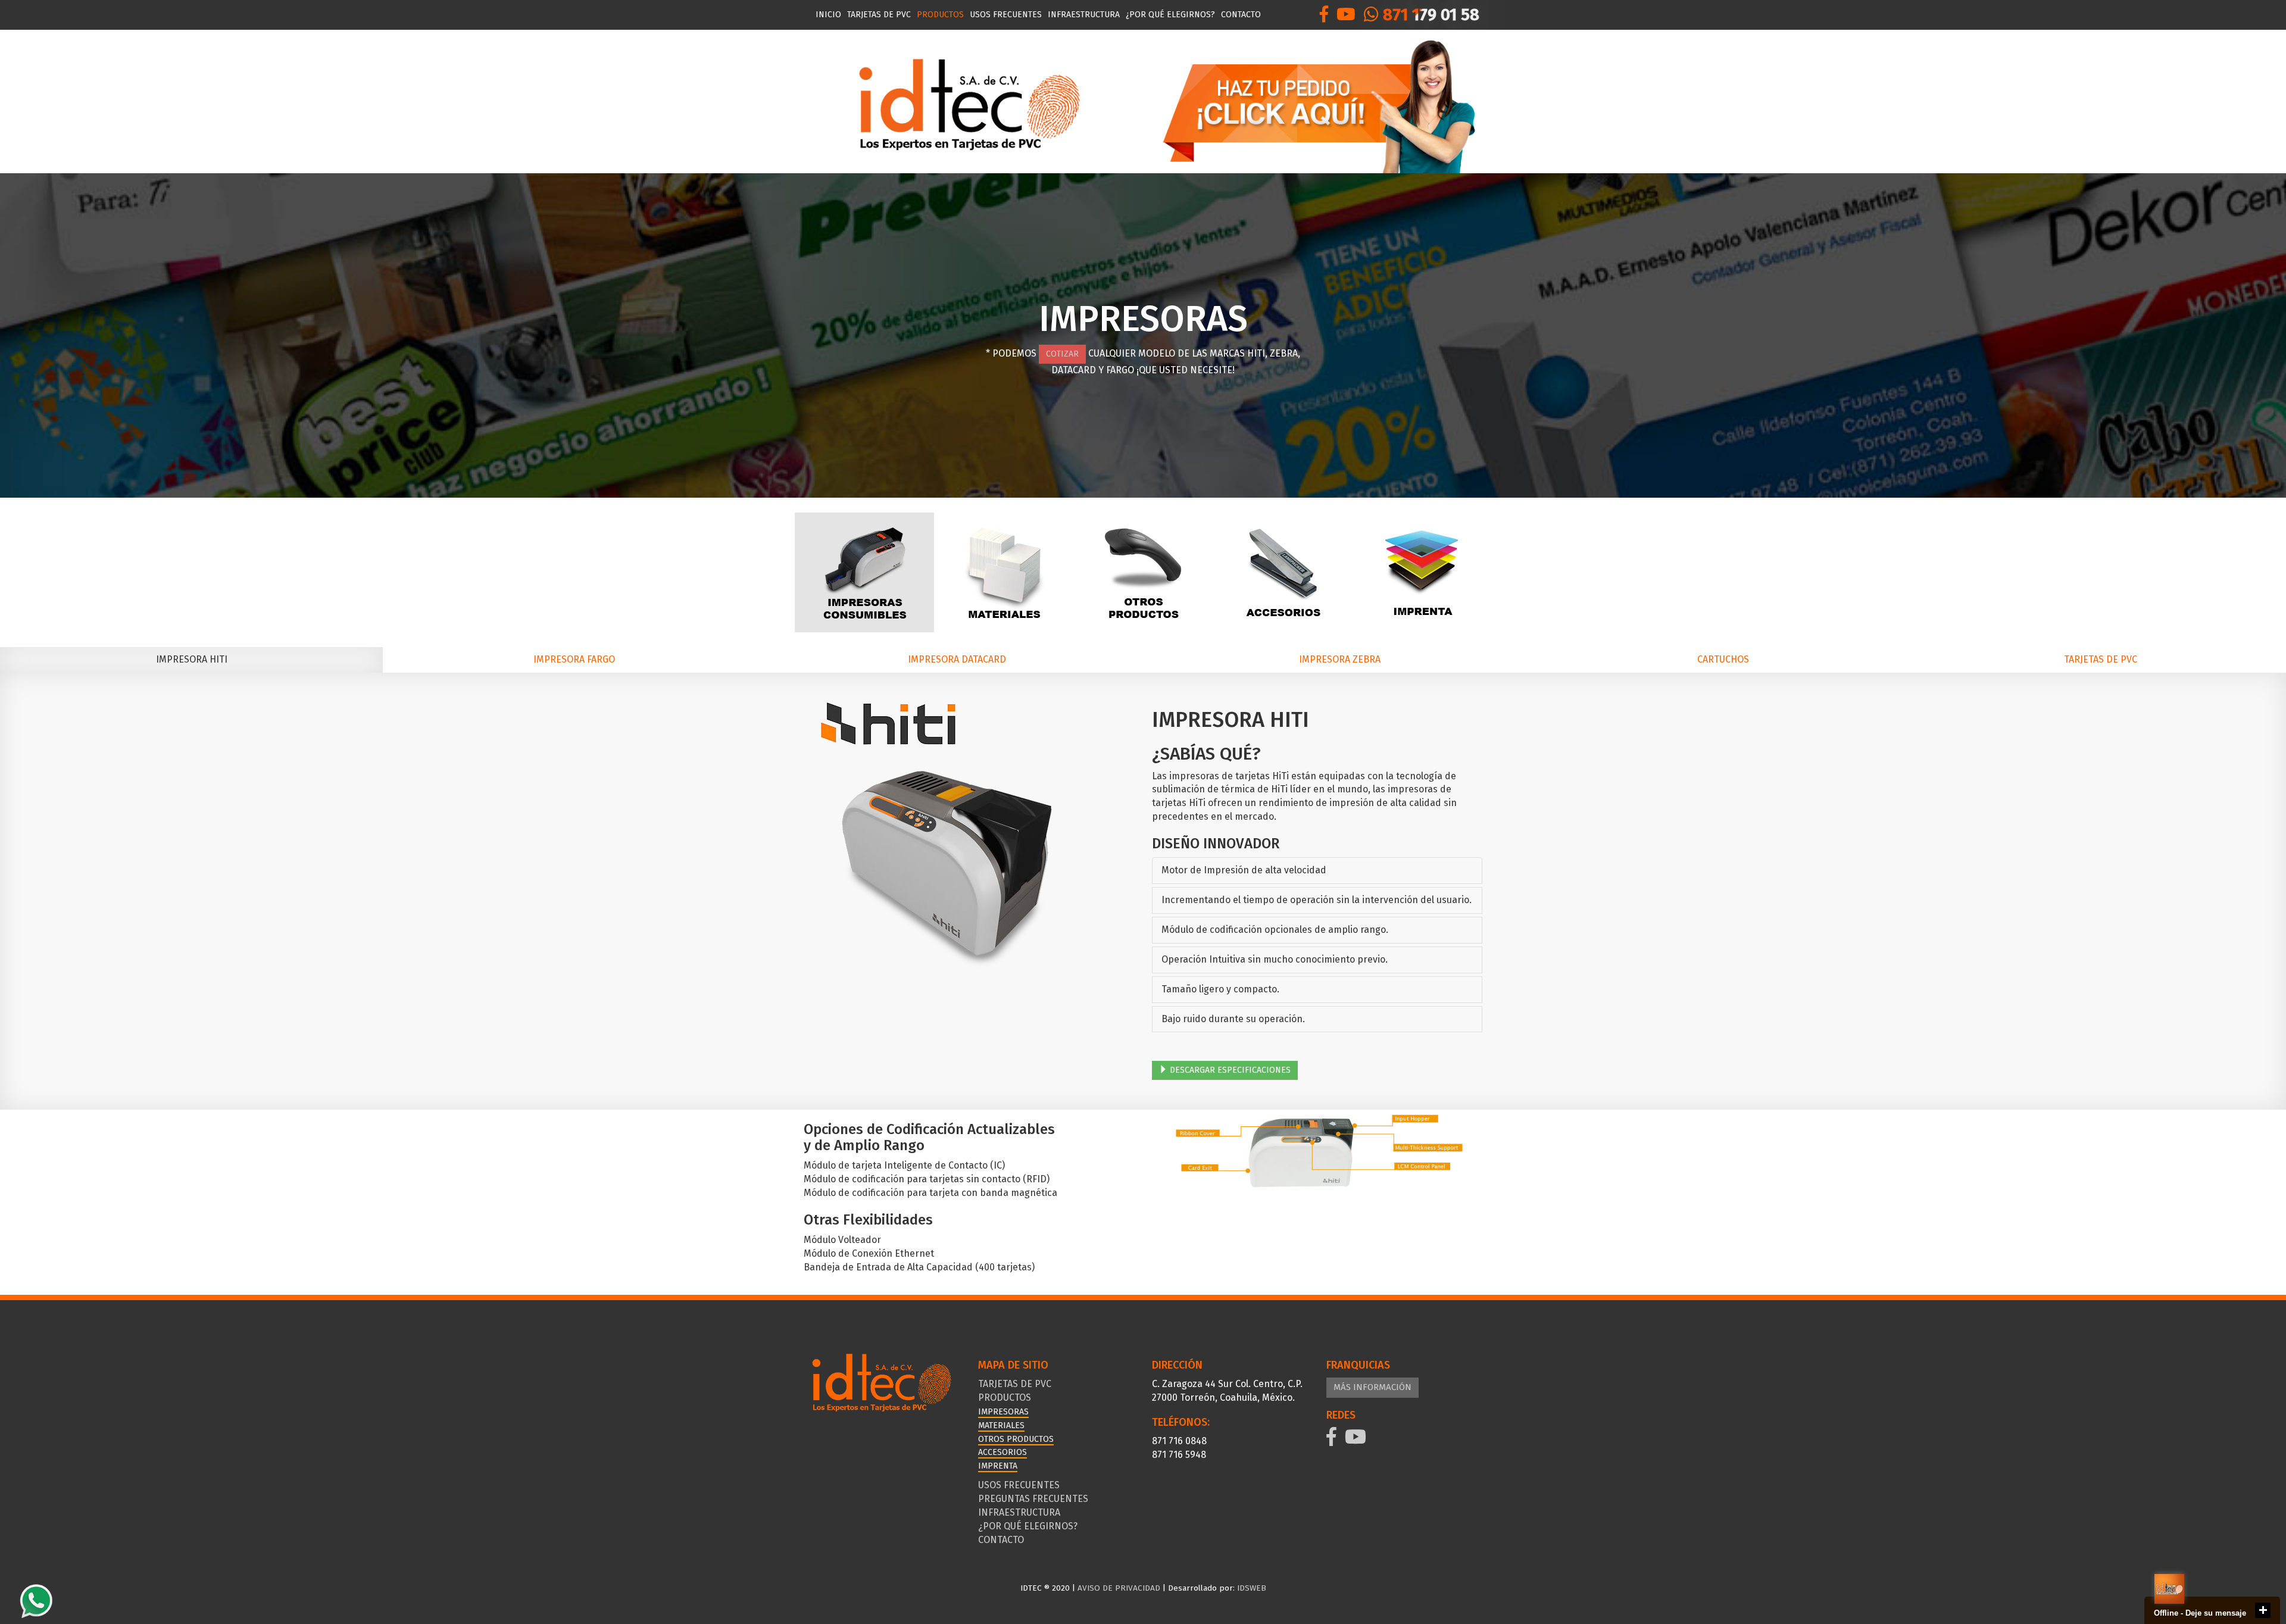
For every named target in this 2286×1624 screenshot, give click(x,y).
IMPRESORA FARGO (574, 659)
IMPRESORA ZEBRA (1340, 659)
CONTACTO (1241, 15)
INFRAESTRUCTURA (1084, 15)
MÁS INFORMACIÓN (1372, 1387)
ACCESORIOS (1003, 1452)
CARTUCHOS (1723, 659)
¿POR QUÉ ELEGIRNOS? (1170, 15)
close (2263, 1610)
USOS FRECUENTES (1006, 15)
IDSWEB (1250, 1588)
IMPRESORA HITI (192, 659)
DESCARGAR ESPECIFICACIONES (1229, 1070)
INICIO (828, 15)
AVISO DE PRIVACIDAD (1119, 1588)
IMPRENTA (998, 1466)
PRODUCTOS (940, 15)
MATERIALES (1001, 1425)
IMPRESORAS (1003, 1412)
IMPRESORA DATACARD (957, 659)
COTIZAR (1062, 354)
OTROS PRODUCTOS (1016, 1439)
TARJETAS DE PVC (879, 15)
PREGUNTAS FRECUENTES (1033, 1499)
